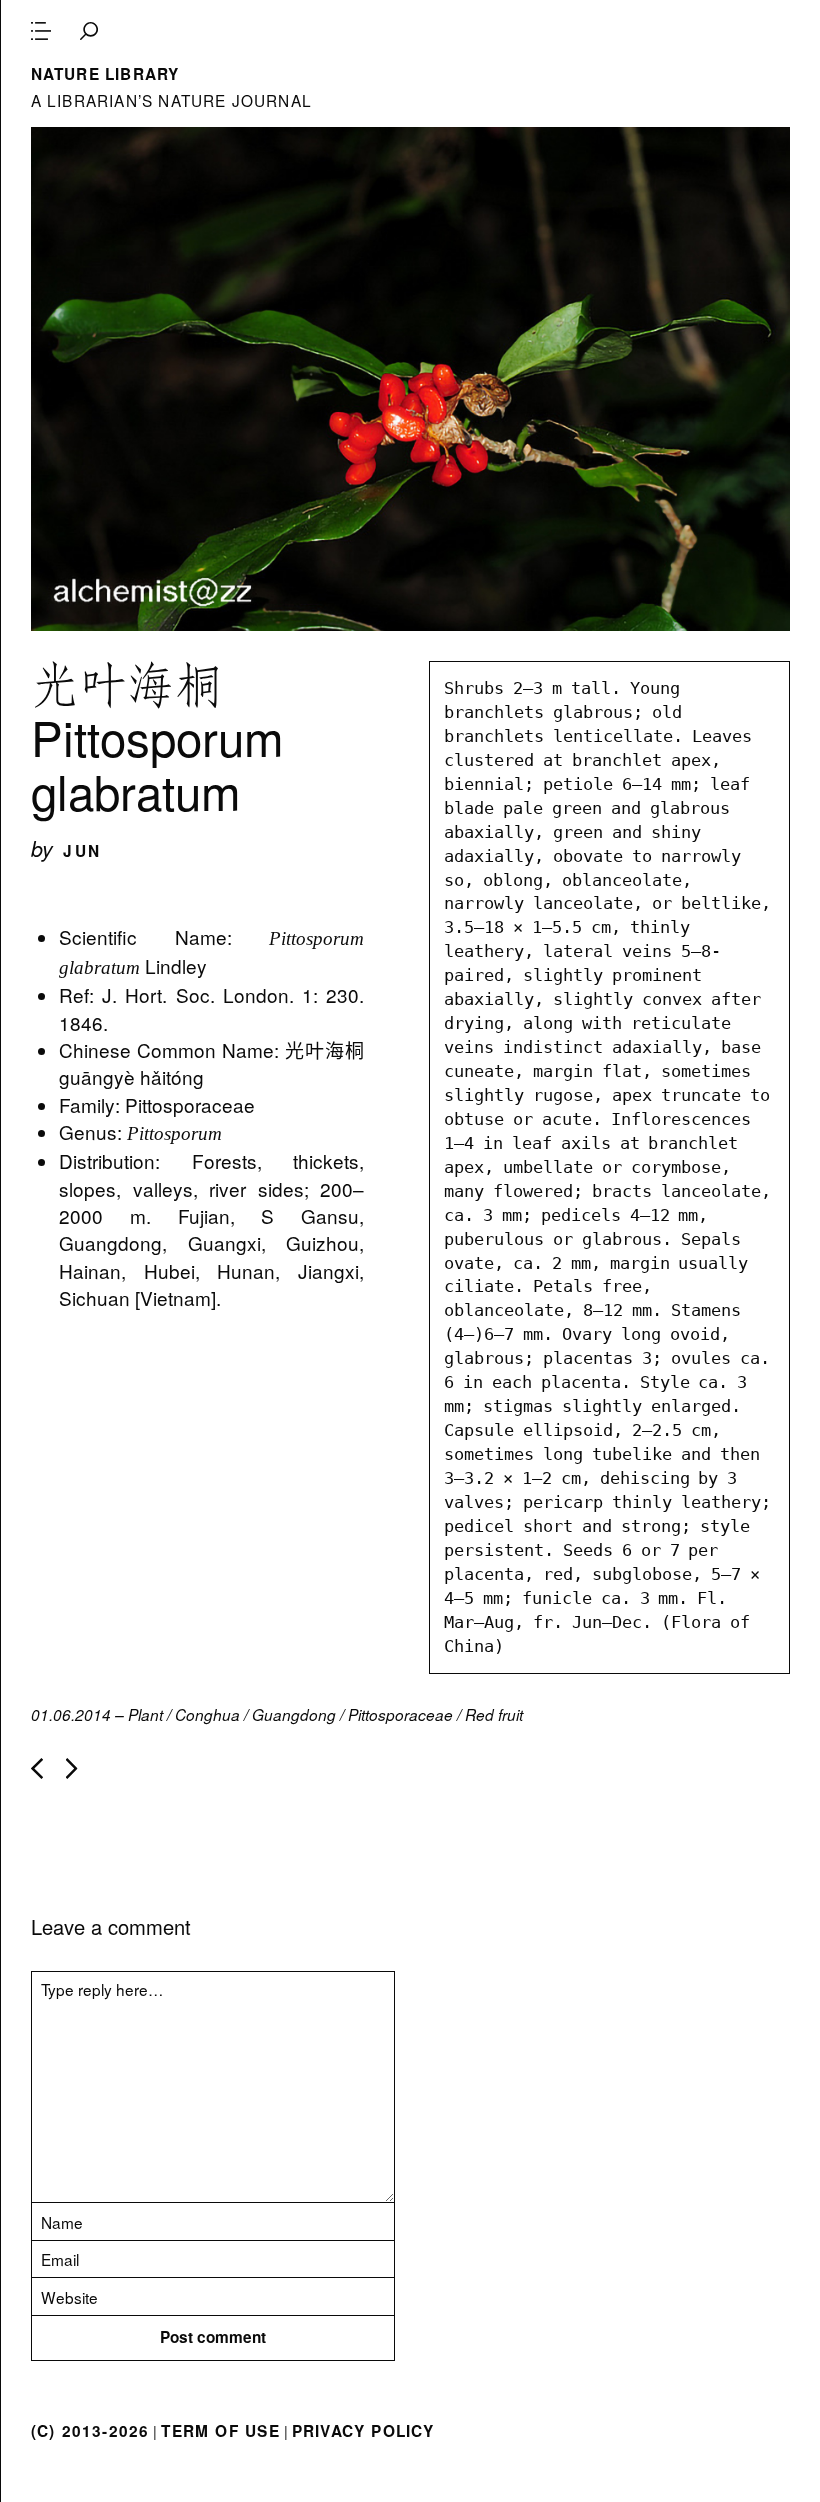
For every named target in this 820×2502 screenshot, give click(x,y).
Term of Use (220, 2431)
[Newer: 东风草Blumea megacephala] (37, 1768)
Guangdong (294, 1714)
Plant (145, 1714)
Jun (82, 851)
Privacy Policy (363, 2431)
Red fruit (494, 1714)
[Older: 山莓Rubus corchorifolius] (72, 1768)
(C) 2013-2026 (90, 2431)
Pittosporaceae (400, 1714)
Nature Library (105, 74)
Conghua (207, 1714)
